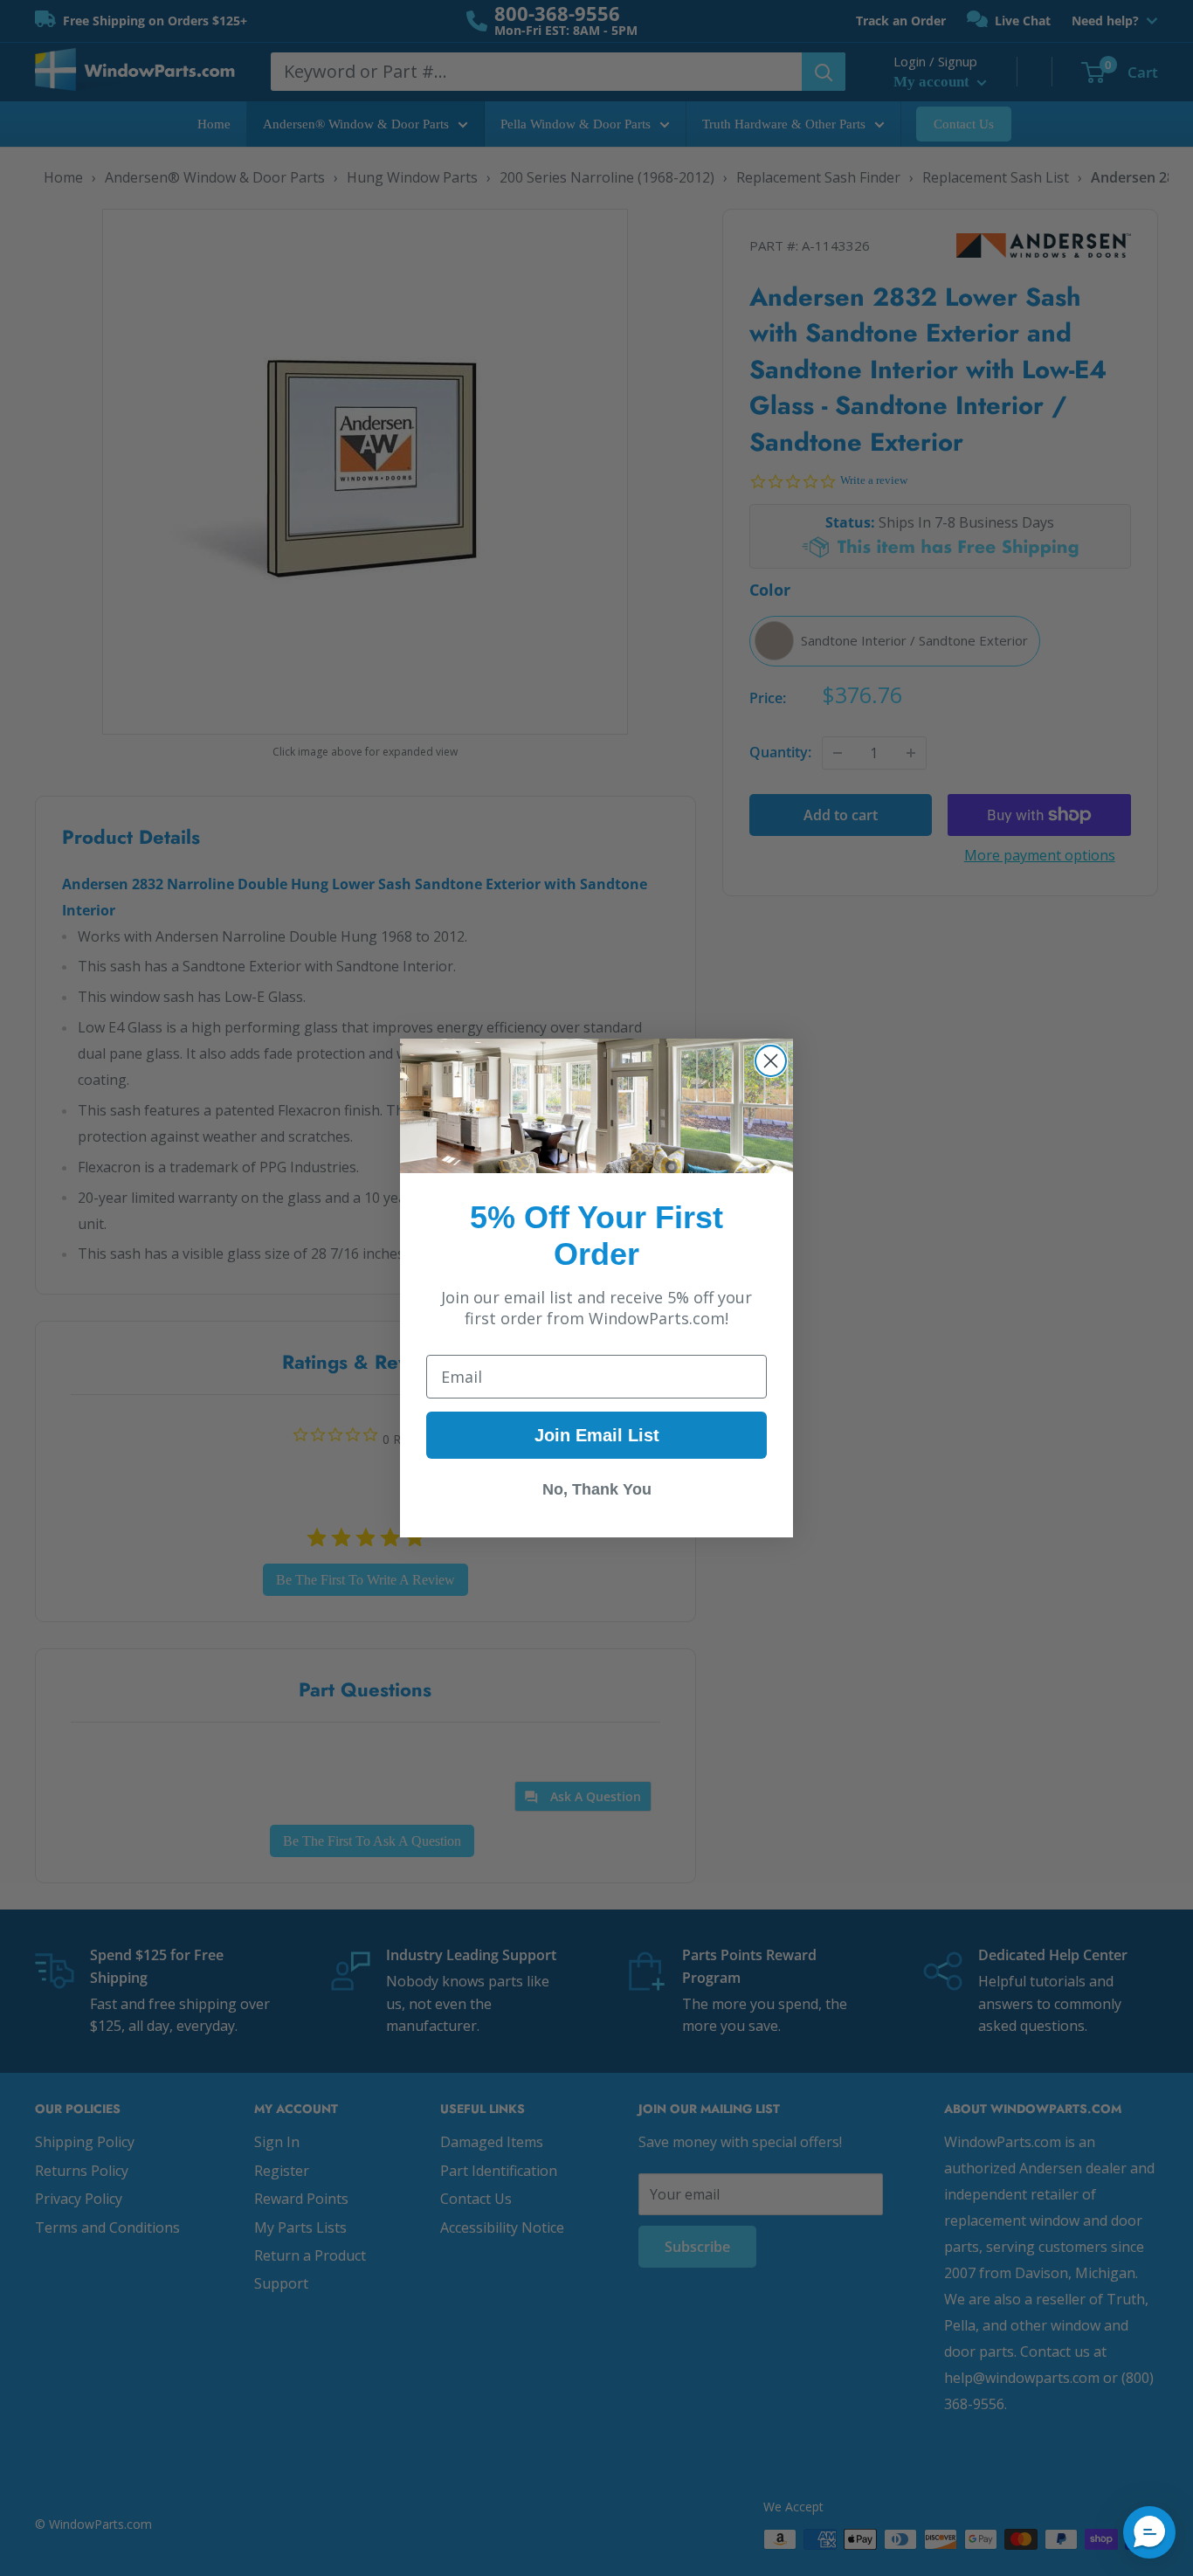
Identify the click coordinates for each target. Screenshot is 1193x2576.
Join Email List (597, 1435)
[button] (1149, 2532)
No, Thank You (597, 1489)
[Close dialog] (771, 1061)
